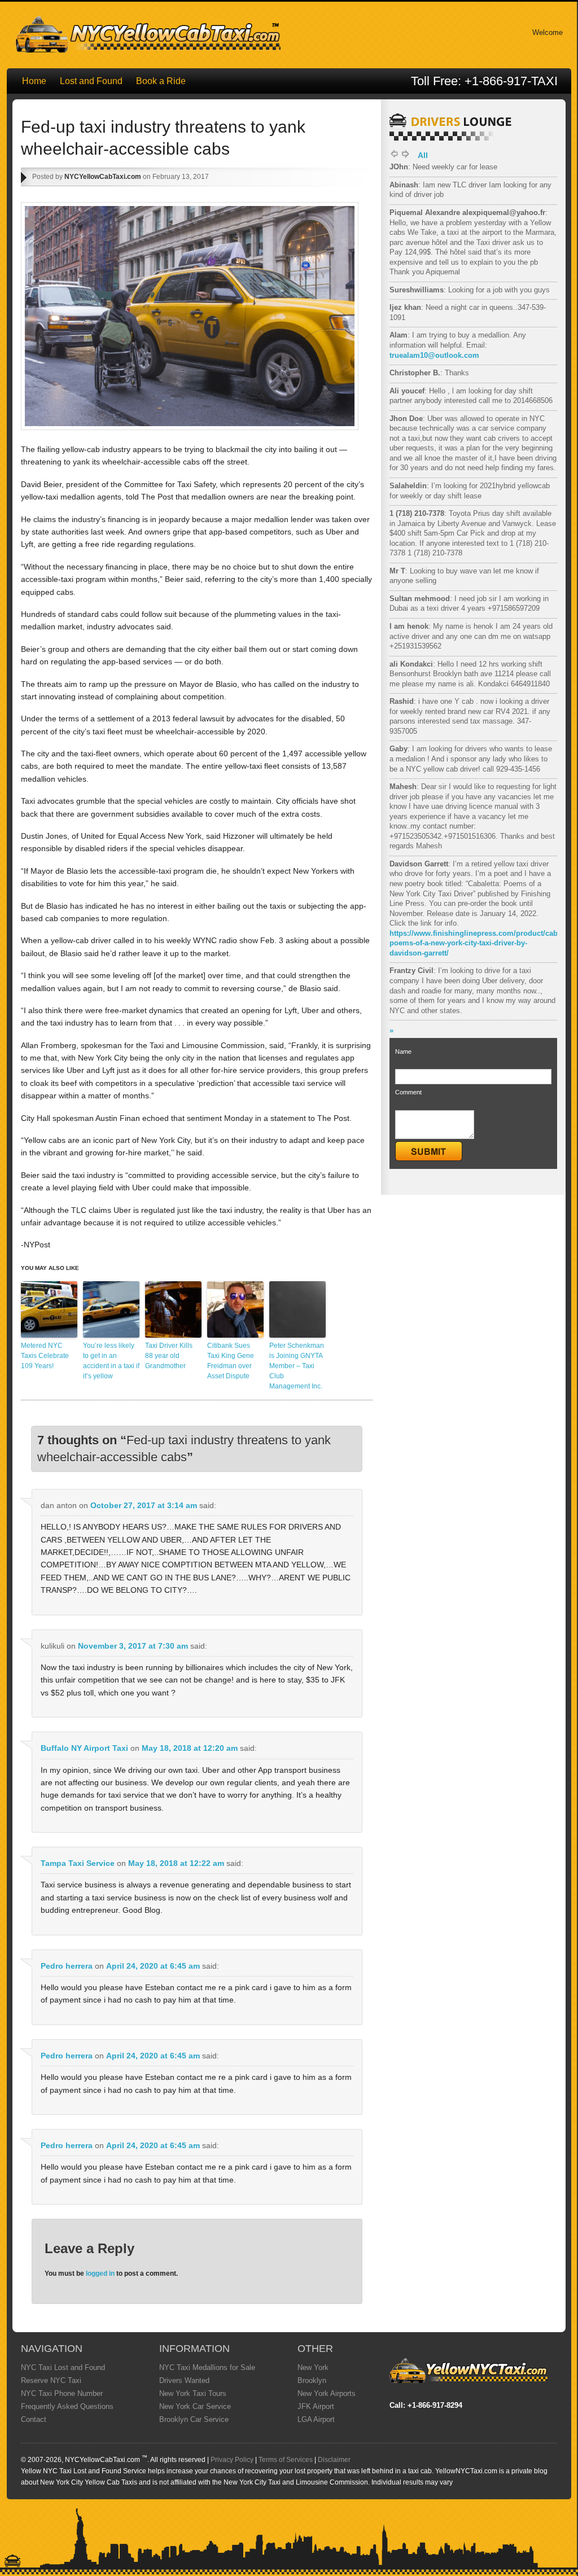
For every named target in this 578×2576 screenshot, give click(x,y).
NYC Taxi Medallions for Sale (207, 2367)
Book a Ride (161, 81)
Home (34, 81)
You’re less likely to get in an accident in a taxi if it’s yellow (111, 1361)
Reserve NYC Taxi (51, 2380)
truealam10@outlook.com (434, 355)
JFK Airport (316, 2406)
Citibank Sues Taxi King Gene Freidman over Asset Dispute (231, 1361)
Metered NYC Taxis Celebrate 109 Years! (45, 1356)
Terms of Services (286, 2460)
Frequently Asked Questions (67, 2406)
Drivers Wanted (184, 2380)
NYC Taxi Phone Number (62, 2393)
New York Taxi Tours (193, 2393)
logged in (100, 2273)
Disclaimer (334, 2460)
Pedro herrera (67, 1966)
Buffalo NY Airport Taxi (84, 1748)
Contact (34, 2419)
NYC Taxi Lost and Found (63, 2367)
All (423, 155)
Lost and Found (91, 81)
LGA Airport (316, 2419)
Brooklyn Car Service (194, 2419)
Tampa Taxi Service (78, 1863)
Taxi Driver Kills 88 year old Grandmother (169, 1356)
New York (313, 2367)
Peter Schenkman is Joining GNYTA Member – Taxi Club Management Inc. (297, 1366)
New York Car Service (195, 2406)
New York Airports (327, 2393)
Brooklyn (312, 2380)
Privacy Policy (232, 2460)
